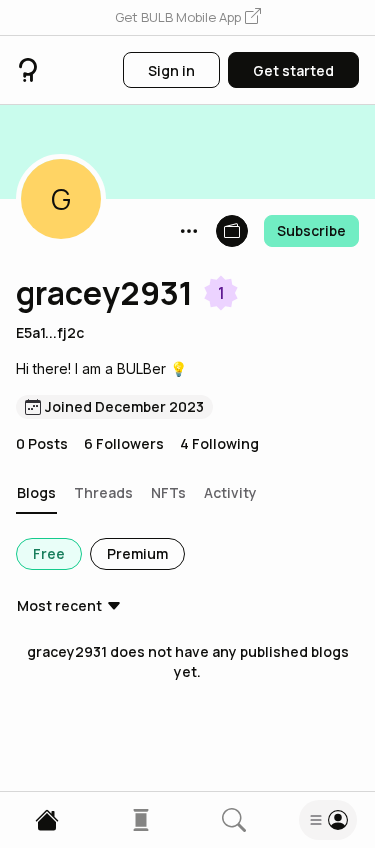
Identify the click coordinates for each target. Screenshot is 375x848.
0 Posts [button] (42, 443)
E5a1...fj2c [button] (50, 332)
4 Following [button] (219, 443)
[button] (188, 18)
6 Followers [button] (124, 443)
